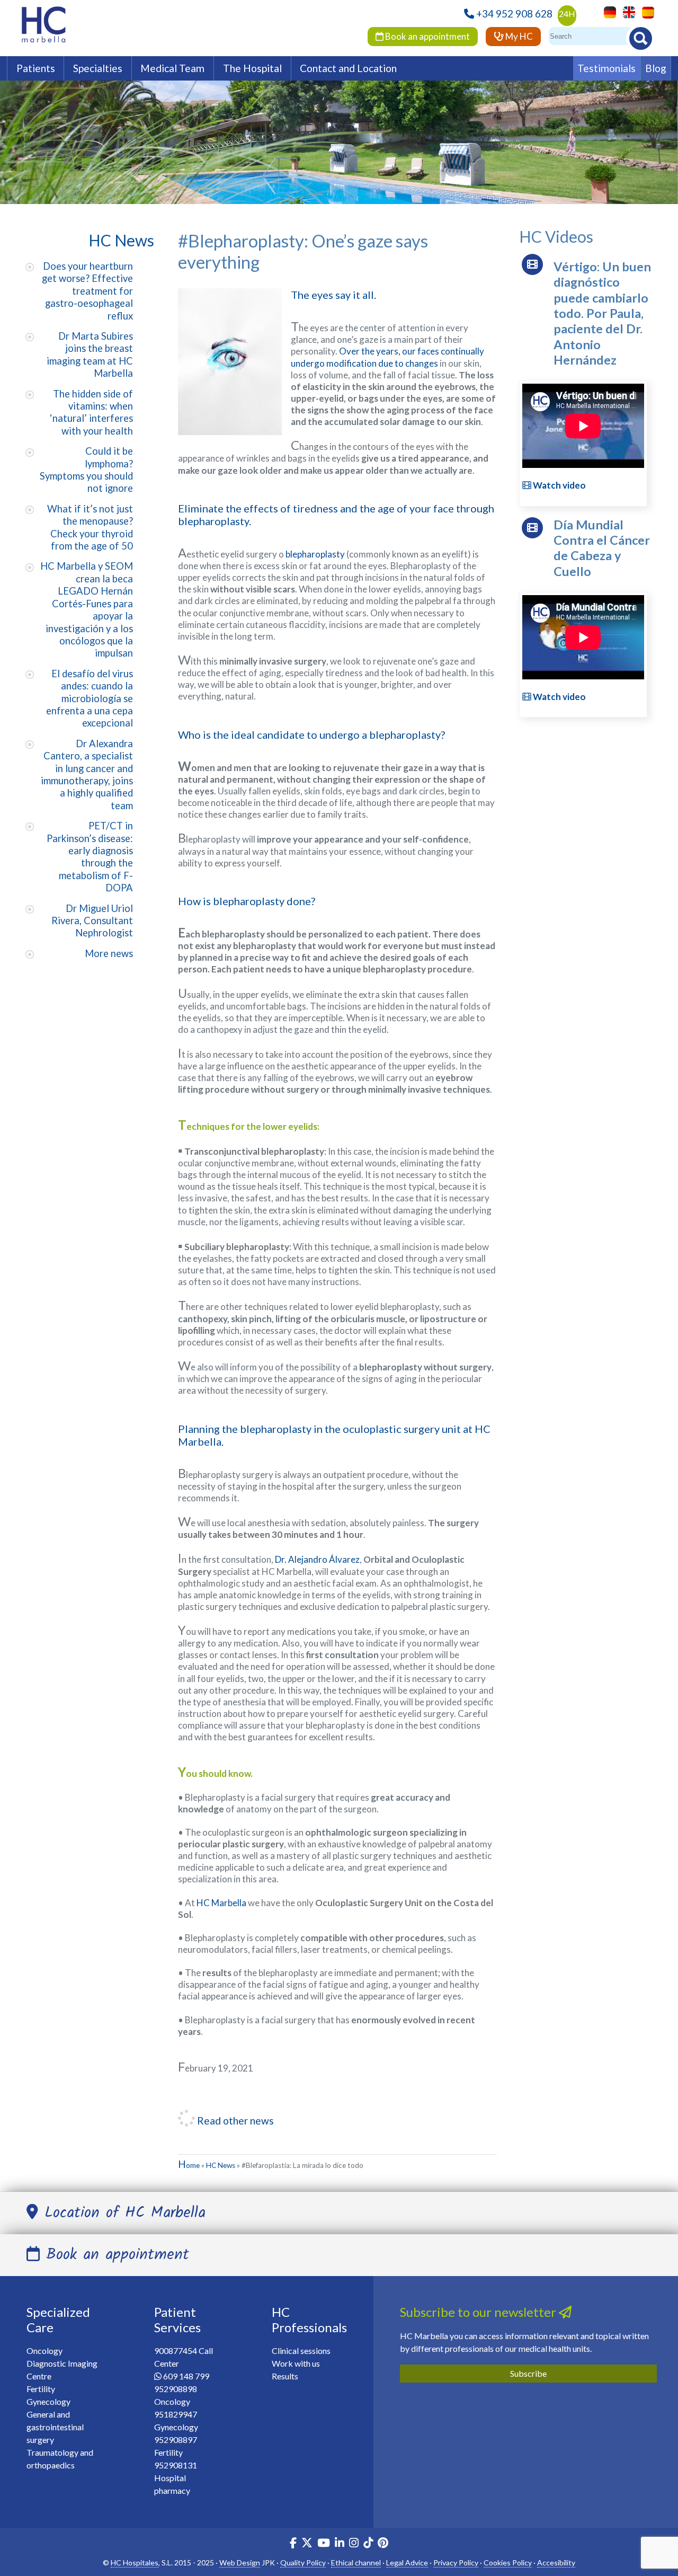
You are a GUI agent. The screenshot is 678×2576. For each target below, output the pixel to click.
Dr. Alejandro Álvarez (317, 1559)
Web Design (240, 2562)
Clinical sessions (301, 2351)
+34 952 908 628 (514, 14)
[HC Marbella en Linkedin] (340, 2544)
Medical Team (172, 68)
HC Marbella (221, 1903)
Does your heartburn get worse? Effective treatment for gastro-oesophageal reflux (87, 291)
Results (285, 2376)
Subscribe (528, 2373)
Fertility (41, 2389)
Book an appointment (427, 36)
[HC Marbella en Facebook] (293, 2544)
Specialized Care (58, 2320)
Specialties (98, 68)
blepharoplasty (315, 554)
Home (189, 2165)
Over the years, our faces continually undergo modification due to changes (387, 357)
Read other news (234, 2121)
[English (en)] (626, 11)
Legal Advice (407, 2562)
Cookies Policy (508, 2562)
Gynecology (48, 2401)
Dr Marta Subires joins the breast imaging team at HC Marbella (90, 355)
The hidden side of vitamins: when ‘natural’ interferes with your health (91, 412)
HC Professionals (309, 2320)
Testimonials (606, 68)
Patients (36, 68)
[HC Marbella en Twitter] (308, 2544)
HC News (221, 2165)
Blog (656, 68)
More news (109, 953)
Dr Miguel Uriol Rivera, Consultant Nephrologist (92, 921)
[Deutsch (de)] (607, 11)
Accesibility (556, 2562)
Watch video (559, 485)
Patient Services (177, 2320)
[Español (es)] (645, 11)
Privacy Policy (456, 2562)
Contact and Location (348, 68)
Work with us (296, 2363)
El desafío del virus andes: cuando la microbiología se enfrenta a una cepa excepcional (90, 698)
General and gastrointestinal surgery (55, 2427)
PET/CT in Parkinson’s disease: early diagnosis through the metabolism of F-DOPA (90, 857)
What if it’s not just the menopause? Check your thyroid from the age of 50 (90, 527)
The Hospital (252, 68)
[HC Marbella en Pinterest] (383, 2544)
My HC (518, 36)
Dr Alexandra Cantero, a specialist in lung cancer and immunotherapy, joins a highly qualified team (87, 774)
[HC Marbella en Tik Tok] (368, 2544)
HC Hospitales (135, 2562)
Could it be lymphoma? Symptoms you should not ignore (86, 470)
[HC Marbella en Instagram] (354, 2544)
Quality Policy (303, 2562)
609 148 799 (186, 2376)
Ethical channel (356, 2562)
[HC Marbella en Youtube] (324, 2544)
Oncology (44, 2351)
